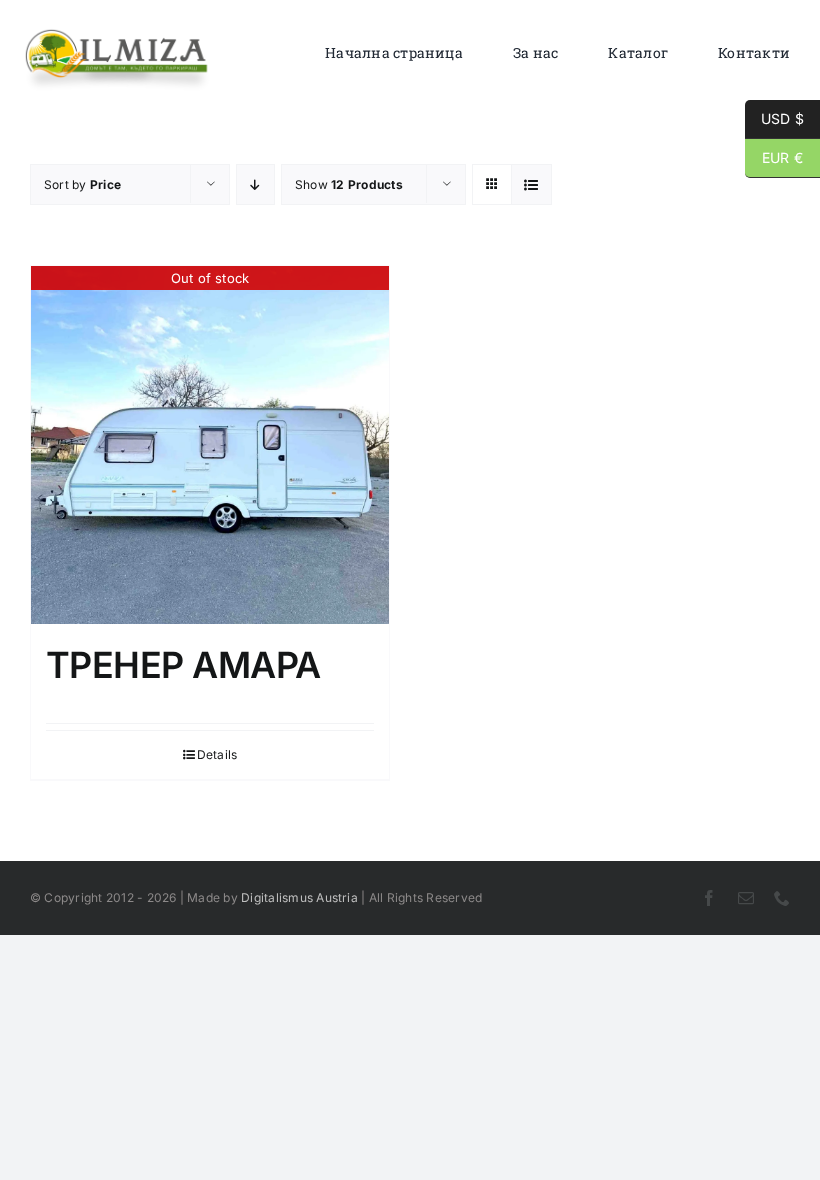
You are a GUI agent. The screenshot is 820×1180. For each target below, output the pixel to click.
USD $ (774, 118)
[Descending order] (255, 184)
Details (217, 754)
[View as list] (531, 184)
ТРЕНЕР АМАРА (183, 665)
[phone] (782, 898)
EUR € (774, 157)
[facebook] (709, 898)
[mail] (746, 898)
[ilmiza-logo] (117, 35)
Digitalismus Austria (299, 897)
